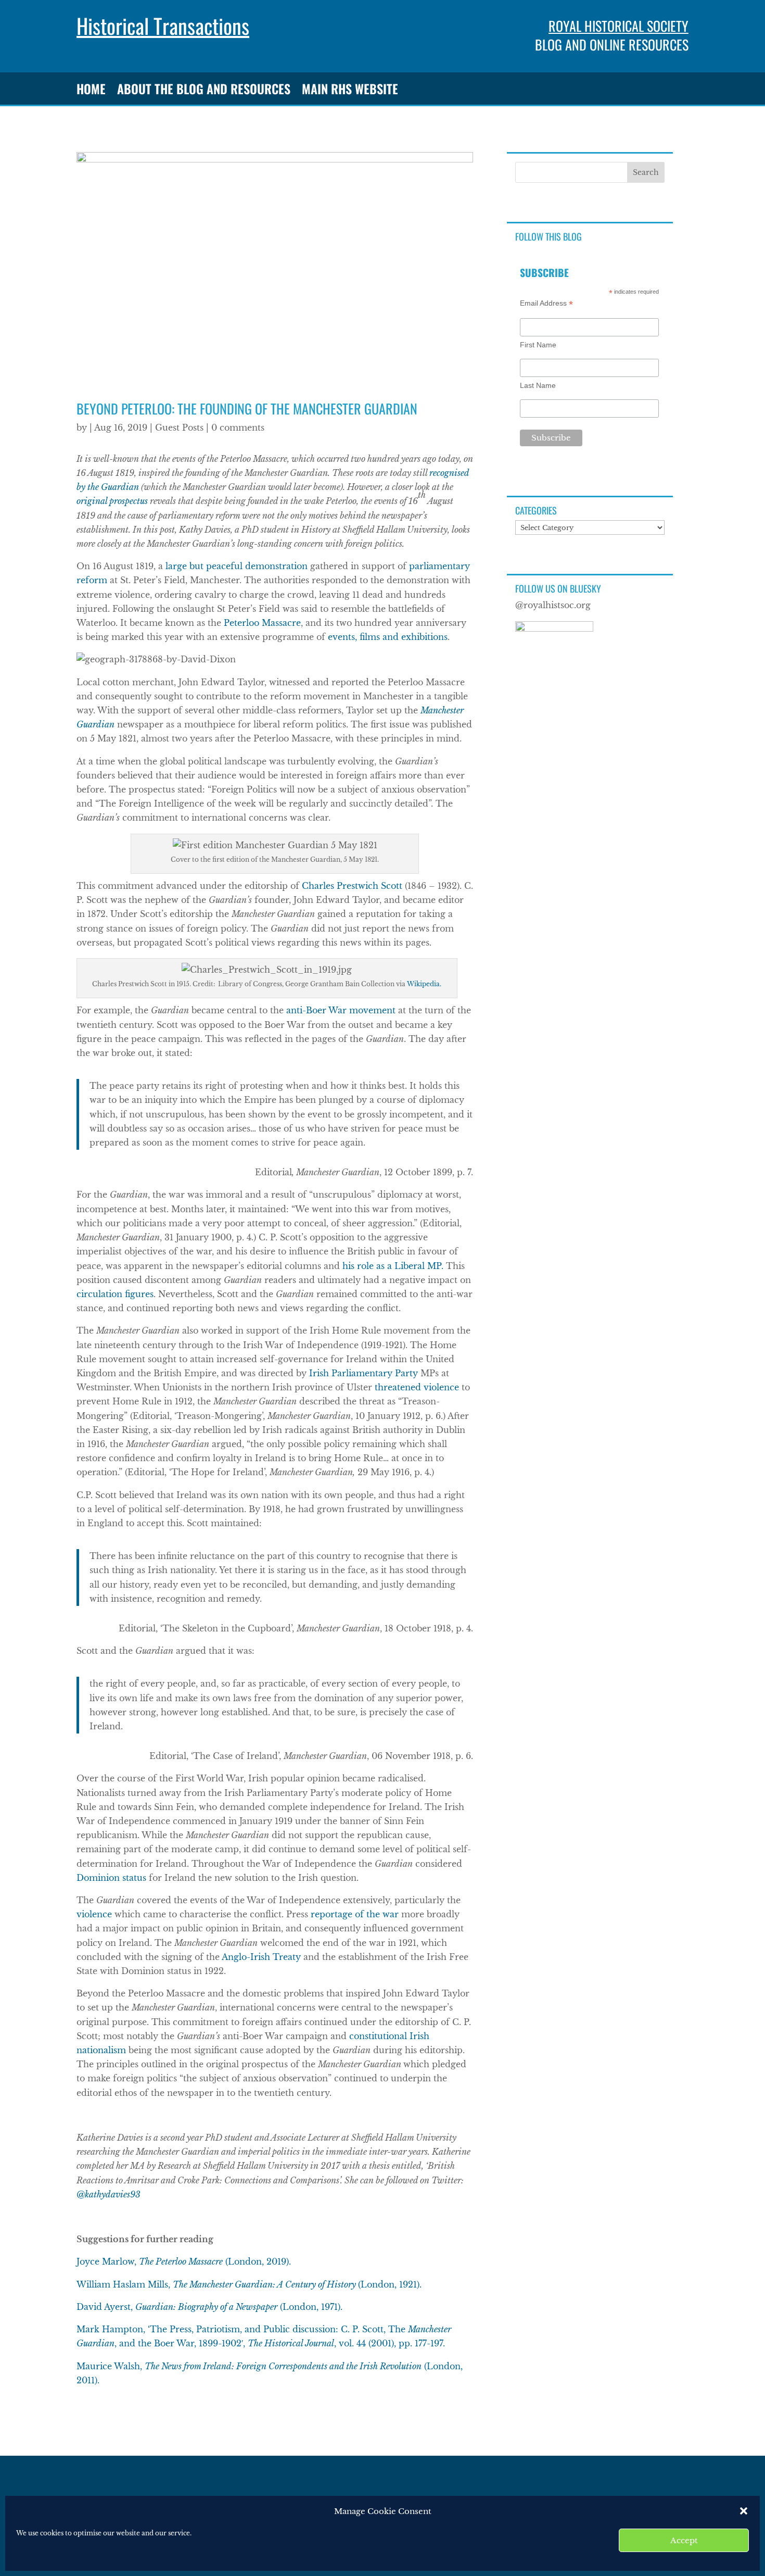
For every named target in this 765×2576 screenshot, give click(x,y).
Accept (684, 2540)
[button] (744, 2511)
